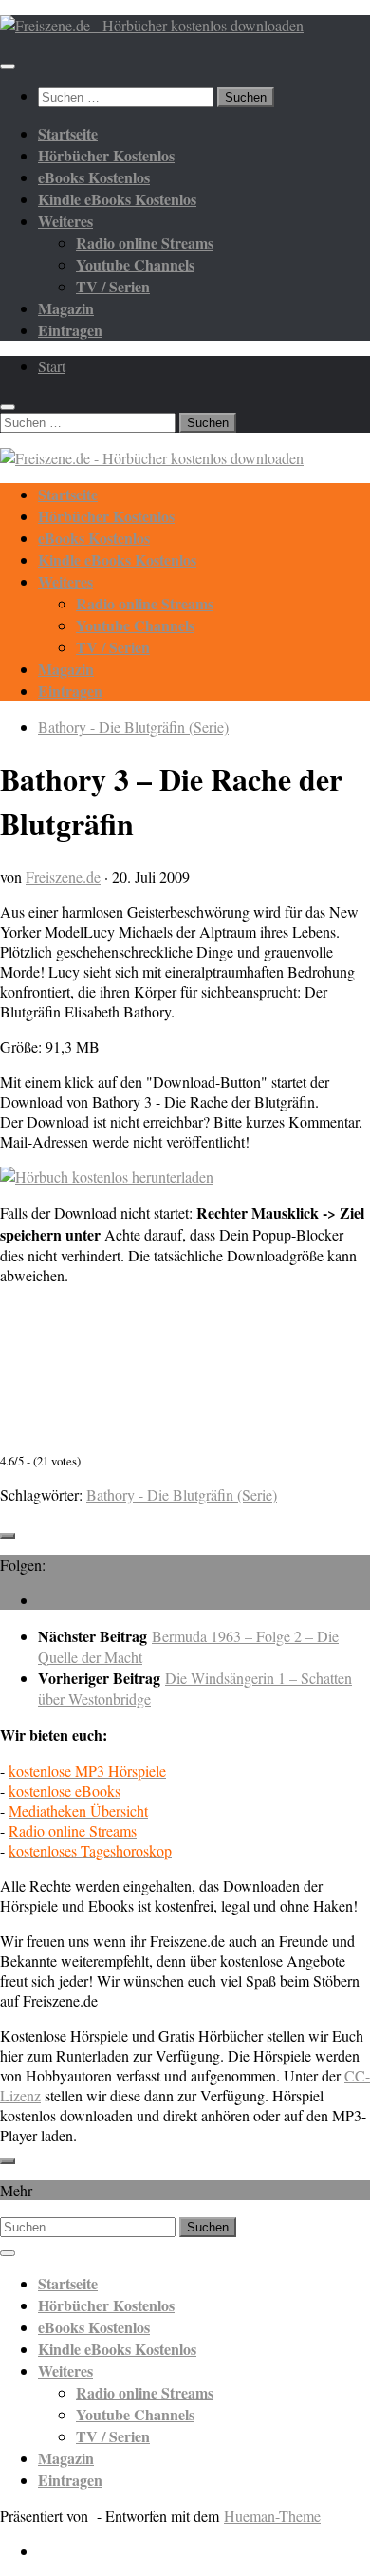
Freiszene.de (63, 877)
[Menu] (8, 66)
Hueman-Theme (272, 2516)
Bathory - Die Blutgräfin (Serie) (133, 727)
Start (52, 366)
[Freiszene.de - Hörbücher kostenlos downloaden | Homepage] (152, 25)
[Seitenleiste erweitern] (8, 1536)
